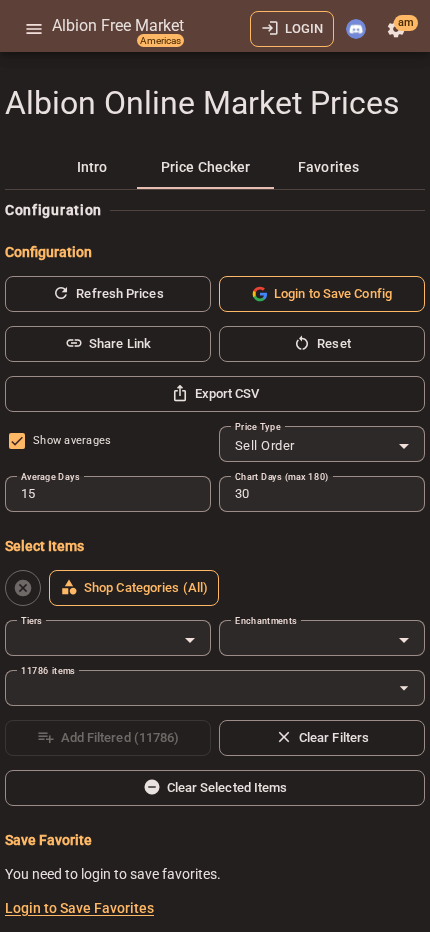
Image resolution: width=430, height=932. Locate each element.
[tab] (92, 167)
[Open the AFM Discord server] (356, 29)
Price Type (258, 426)
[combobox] (322, 446)
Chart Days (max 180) (282, 476)
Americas (160, 40)
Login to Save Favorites (79, 908)
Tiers (31, 620)
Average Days (50, 476)
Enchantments (266, 620)
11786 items (48, 670)
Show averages (72, 440)
